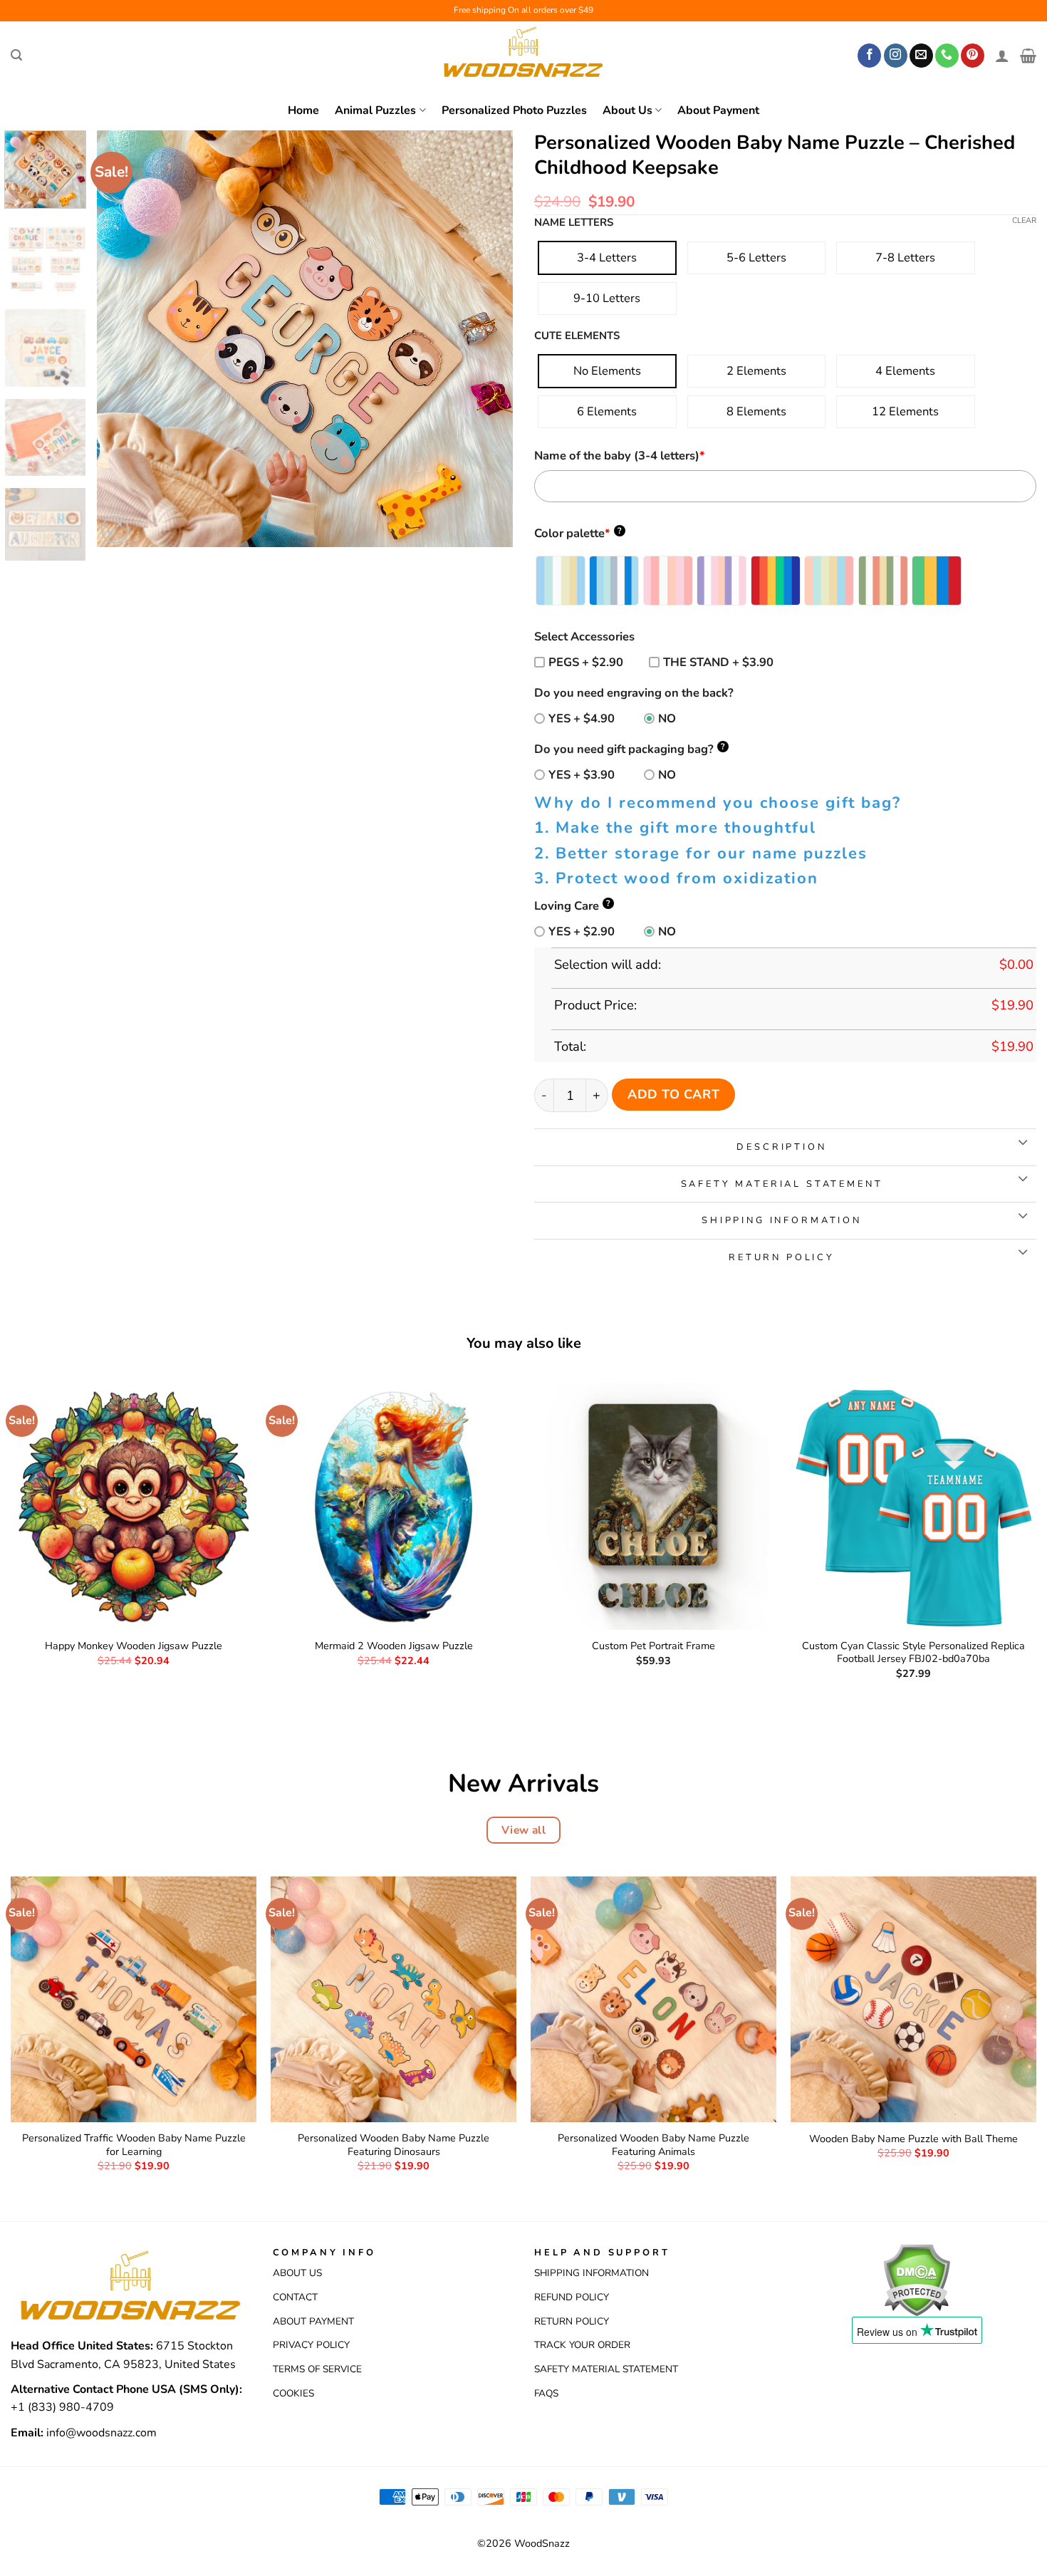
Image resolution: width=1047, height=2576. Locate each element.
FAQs (546, 2393)
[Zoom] (115, 530)
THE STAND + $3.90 (718, 662)
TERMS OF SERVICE (317, 2369)
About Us (627, 110)
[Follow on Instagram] (896, 56)
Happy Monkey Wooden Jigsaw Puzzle (134, 1646)
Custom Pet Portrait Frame (653, 1646)
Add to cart (673, 1094)
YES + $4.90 (582, 718)
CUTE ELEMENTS (577, 336)
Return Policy (572, 2321)
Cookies (293, 2393)
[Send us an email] (921, 56)
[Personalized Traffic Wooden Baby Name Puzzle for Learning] (134, 1999)
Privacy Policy (311, 2345)
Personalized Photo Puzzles (514, 110)
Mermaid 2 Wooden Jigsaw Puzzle (394, 1646)
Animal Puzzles (375, 110)
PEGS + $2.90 (586, 662)
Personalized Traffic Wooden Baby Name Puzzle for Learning (134, 2145)
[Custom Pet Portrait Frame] (653, 1506)
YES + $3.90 (582, 775)
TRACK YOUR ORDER (582, 2345)
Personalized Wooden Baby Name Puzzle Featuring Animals (653, 2145)
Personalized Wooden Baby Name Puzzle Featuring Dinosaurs (394, 2145)
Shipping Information (592, 2273)
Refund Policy (572, 2297)
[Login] (1002, 56)
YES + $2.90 (582, 931)
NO (667, 718)
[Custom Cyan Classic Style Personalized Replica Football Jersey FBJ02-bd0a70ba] (913, 1506)
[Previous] (123, 339)
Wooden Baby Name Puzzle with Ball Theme (913, 2139)
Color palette (578, 533)
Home (303, 110)
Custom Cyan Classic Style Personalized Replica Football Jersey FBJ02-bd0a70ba (913, 1652)
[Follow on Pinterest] (973, 56)
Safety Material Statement (606, 2369)
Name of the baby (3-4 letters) (620, 456)
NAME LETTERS (574, 223)
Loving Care (572, 906)
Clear (1024, 221)
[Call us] (947, 56)
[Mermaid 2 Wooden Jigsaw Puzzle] (394, 1506)
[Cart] (1028, 56)
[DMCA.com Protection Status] (916, 2279)
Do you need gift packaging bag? (630, 749)
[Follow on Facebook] (869, 56)
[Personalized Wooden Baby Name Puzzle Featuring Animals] (653, 1999)
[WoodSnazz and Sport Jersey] (523, 56)
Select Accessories (584, 637)
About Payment (718, 110)
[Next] (486, 339)
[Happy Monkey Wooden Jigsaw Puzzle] (134, 1506)
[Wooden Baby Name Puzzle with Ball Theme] (913, 1999)
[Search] (16, 55)
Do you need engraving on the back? (634, 693)
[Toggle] (1022, 1143)
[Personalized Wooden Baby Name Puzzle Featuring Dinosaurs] (394, 1999)
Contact (295, 2297)
